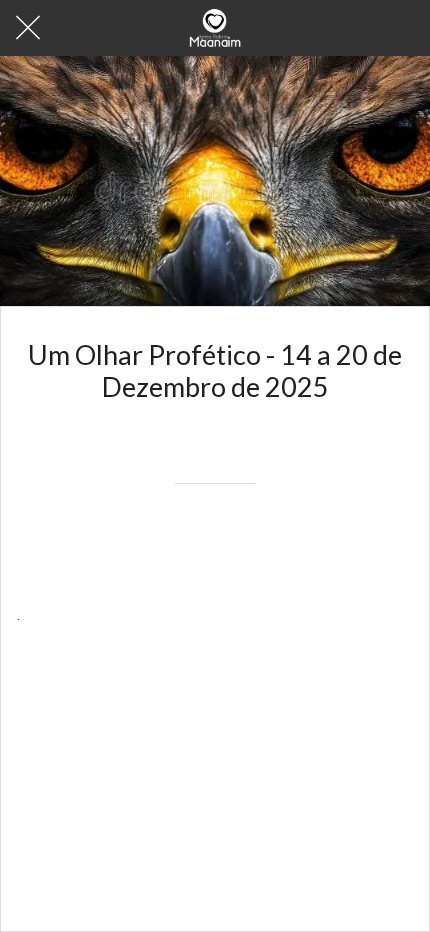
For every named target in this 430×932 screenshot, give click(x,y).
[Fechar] (28, 28)
